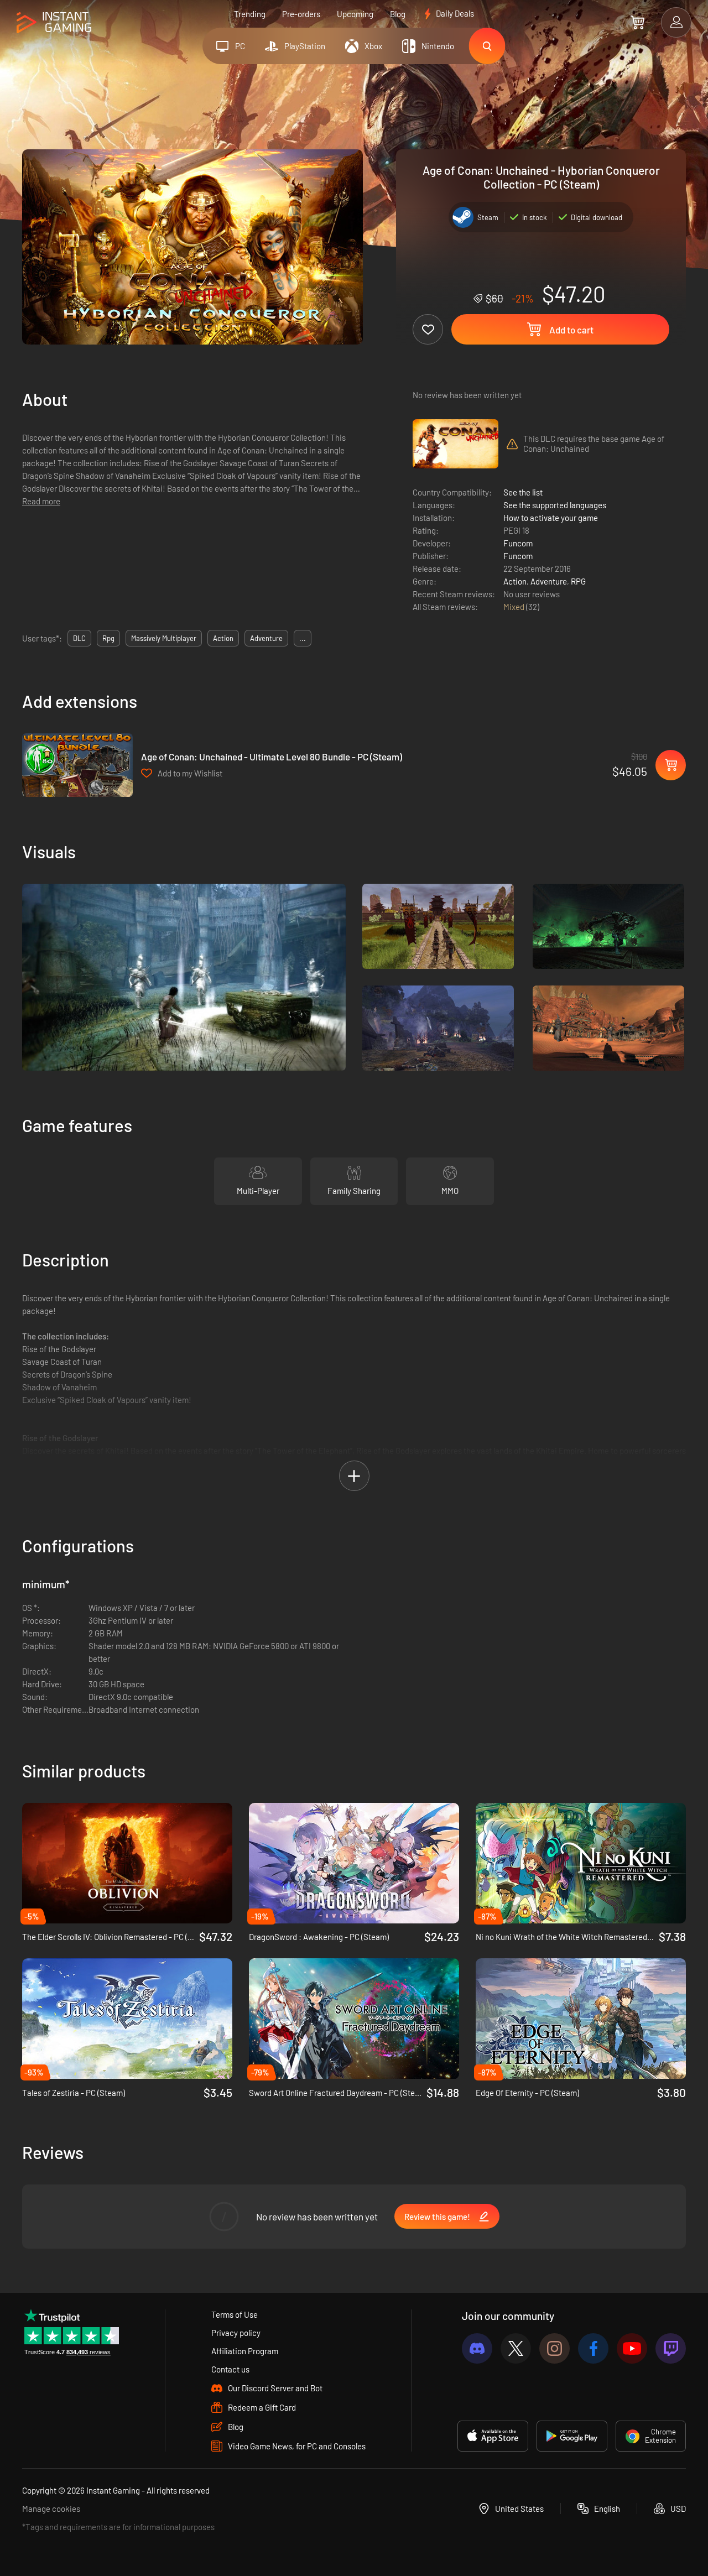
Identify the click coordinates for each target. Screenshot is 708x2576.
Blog (398, 14)
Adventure (549, 581)
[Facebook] (593, 2348)
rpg (108, 638)
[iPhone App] (493, 2436)
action (223, 638)
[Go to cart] (637, 22)
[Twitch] (671, 2348)
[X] (516, 2348)
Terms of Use (235, 2314)
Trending (250, 14)
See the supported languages (555, 505)
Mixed (515, 607)
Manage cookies (51, 2509)
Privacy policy (236, 2333)
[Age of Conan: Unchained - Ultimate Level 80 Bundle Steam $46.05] (77, 765)
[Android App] (572, 2436)
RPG (578, 581)
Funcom (518, 543)
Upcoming (355, 14)
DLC (79, 638)
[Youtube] (632, 2348)
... (303, 638)
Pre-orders (301, 14)
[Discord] (477, 2348)
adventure (266, 638)
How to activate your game (551, 518)
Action (515, 581)
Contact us (230, 2369)
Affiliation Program (245, 2351)
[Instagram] (555, 2348)
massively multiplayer (164, 638)
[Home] (54, 23)
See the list (523, 492)
